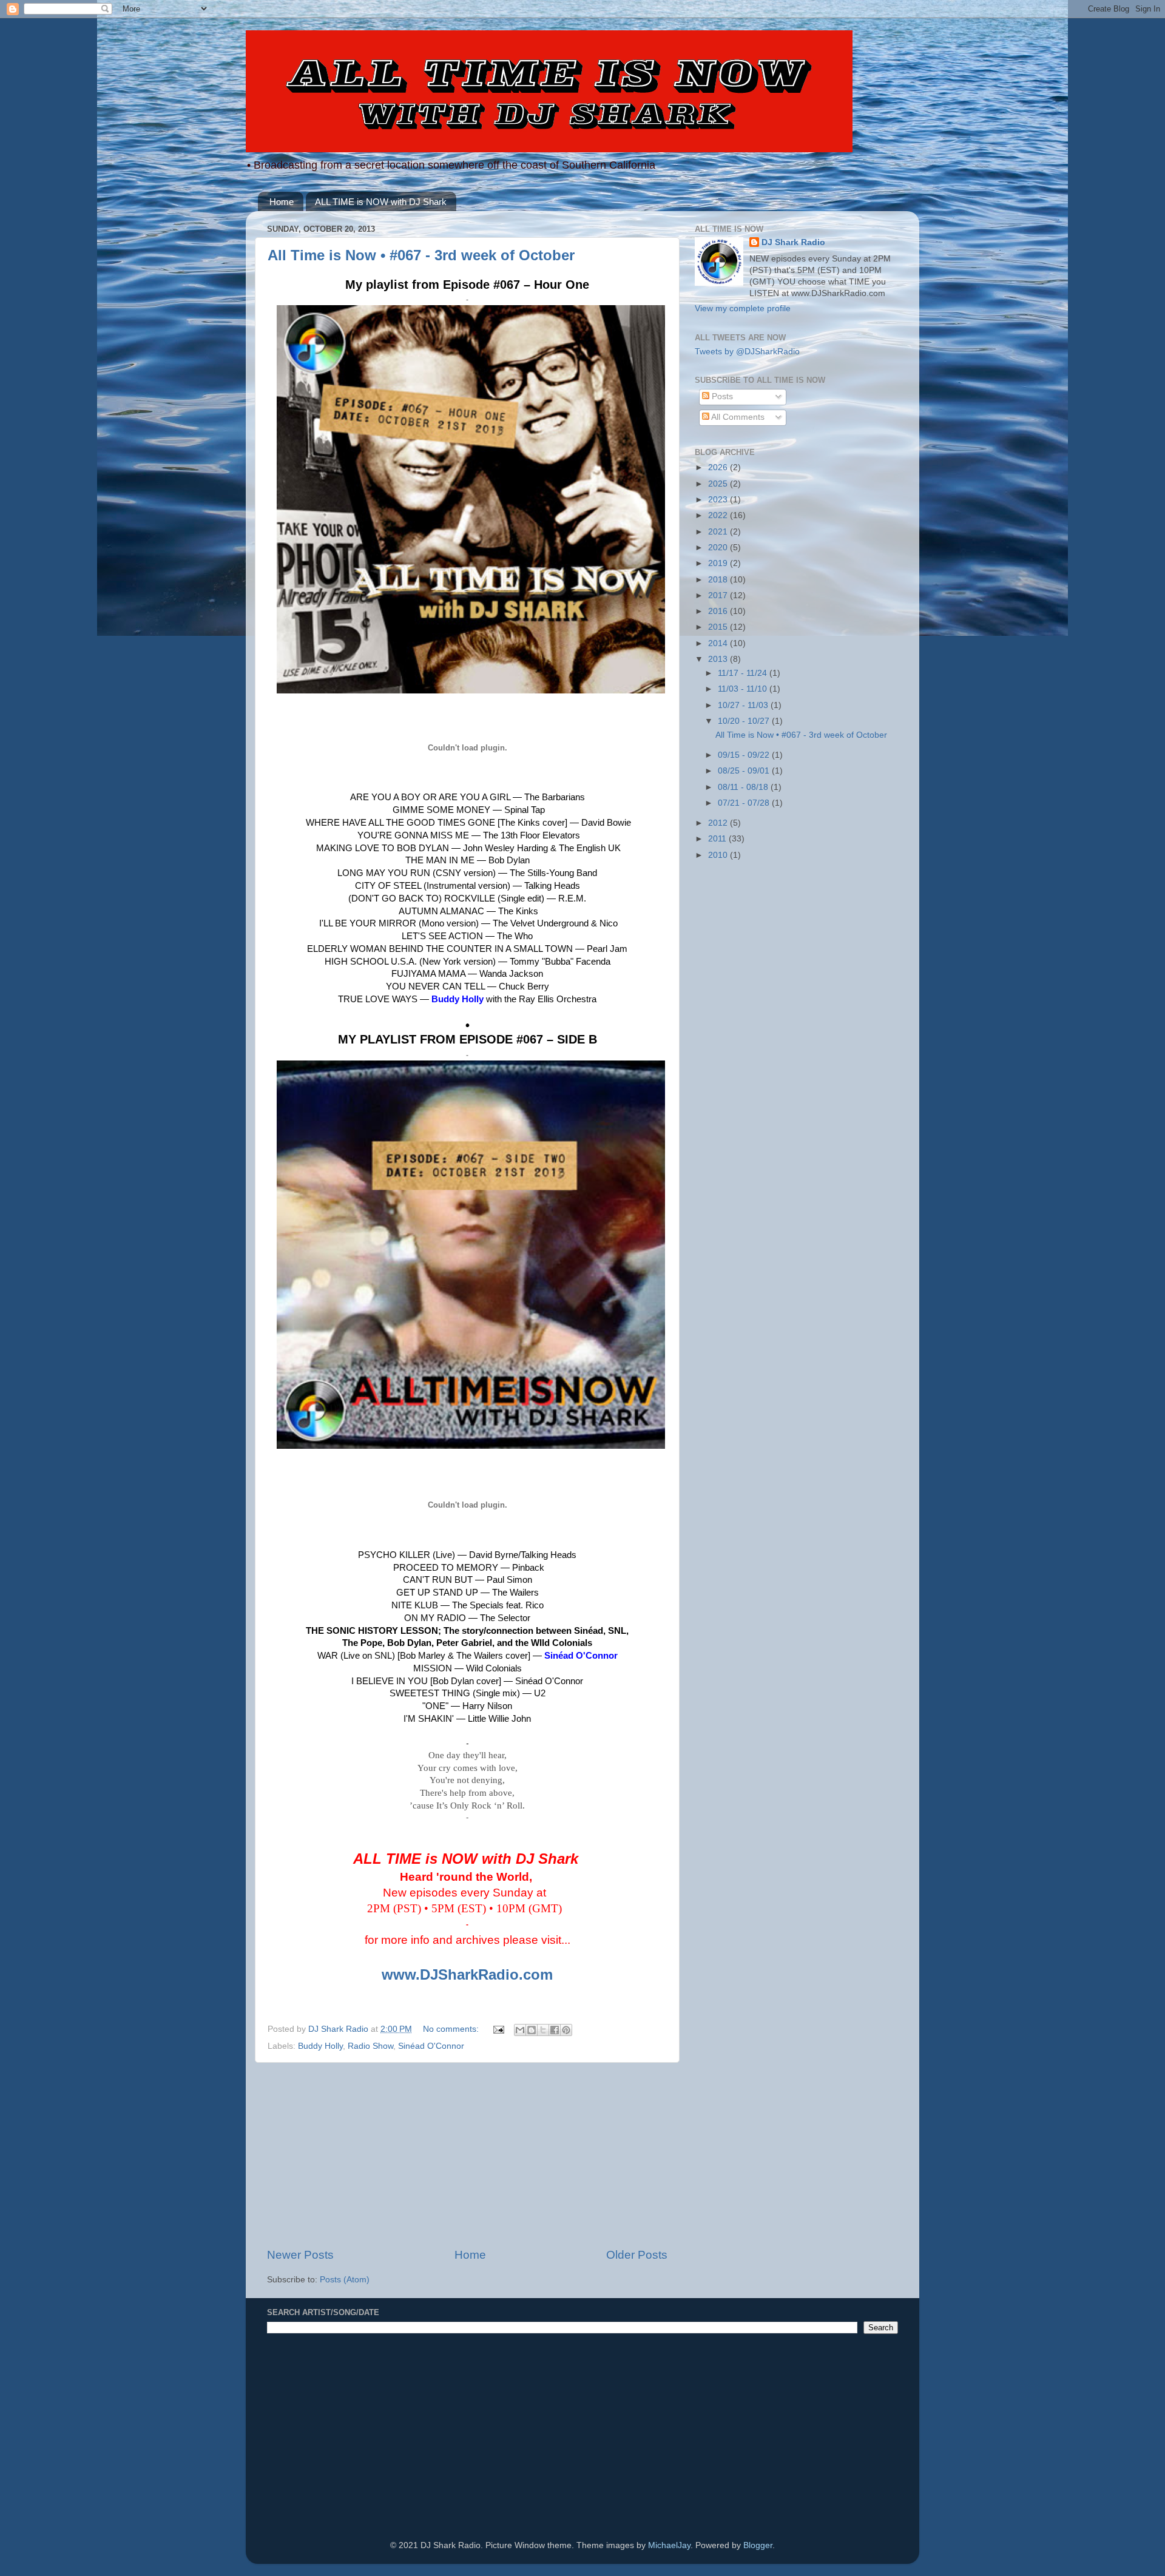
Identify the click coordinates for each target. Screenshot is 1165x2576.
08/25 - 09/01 (745, 771)
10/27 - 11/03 (744, 705)
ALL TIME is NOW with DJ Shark (381, 202)
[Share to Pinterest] (566, 2030)
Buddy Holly (320, 2046)
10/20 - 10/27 (745, 721)
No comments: (452, 2029)
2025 (719, 484)
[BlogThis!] (532, 2030)
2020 (719, 548)
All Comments (737, 417)
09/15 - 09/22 (745, 755)
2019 (719, 563)
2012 (719, 823)
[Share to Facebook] (555, 2030)
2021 (719, 532)
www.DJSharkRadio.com (467, 1974)
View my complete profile (743, 309)
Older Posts (637, 2255)
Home (282, 202)
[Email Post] (498, 2029)
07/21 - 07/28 (745, 803)
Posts (721, 396)
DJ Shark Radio (793, 242)
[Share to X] (543, 2030)
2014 (719, 643)
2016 (719, 611)
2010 (719, 855)
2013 (719, 659)
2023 (719, 500)
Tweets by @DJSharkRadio (747, 352)
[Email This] (520, 2030)
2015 (719, 627)
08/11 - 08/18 (744, 787)
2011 (718, 839)
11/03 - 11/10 (744, 689)
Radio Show (370, 2046)
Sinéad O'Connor (431, 2046)
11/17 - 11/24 (744, 673)
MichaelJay (669, 2545)
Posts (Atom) (345, 2280)
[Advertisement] (467, 2155)
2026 (719, 467)
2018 (719, 580)
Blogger (758, 2545)
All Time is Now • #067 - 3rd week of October (421, 255)
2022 (719, 515)
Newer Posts (300, 2255)
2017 (719, 595)
